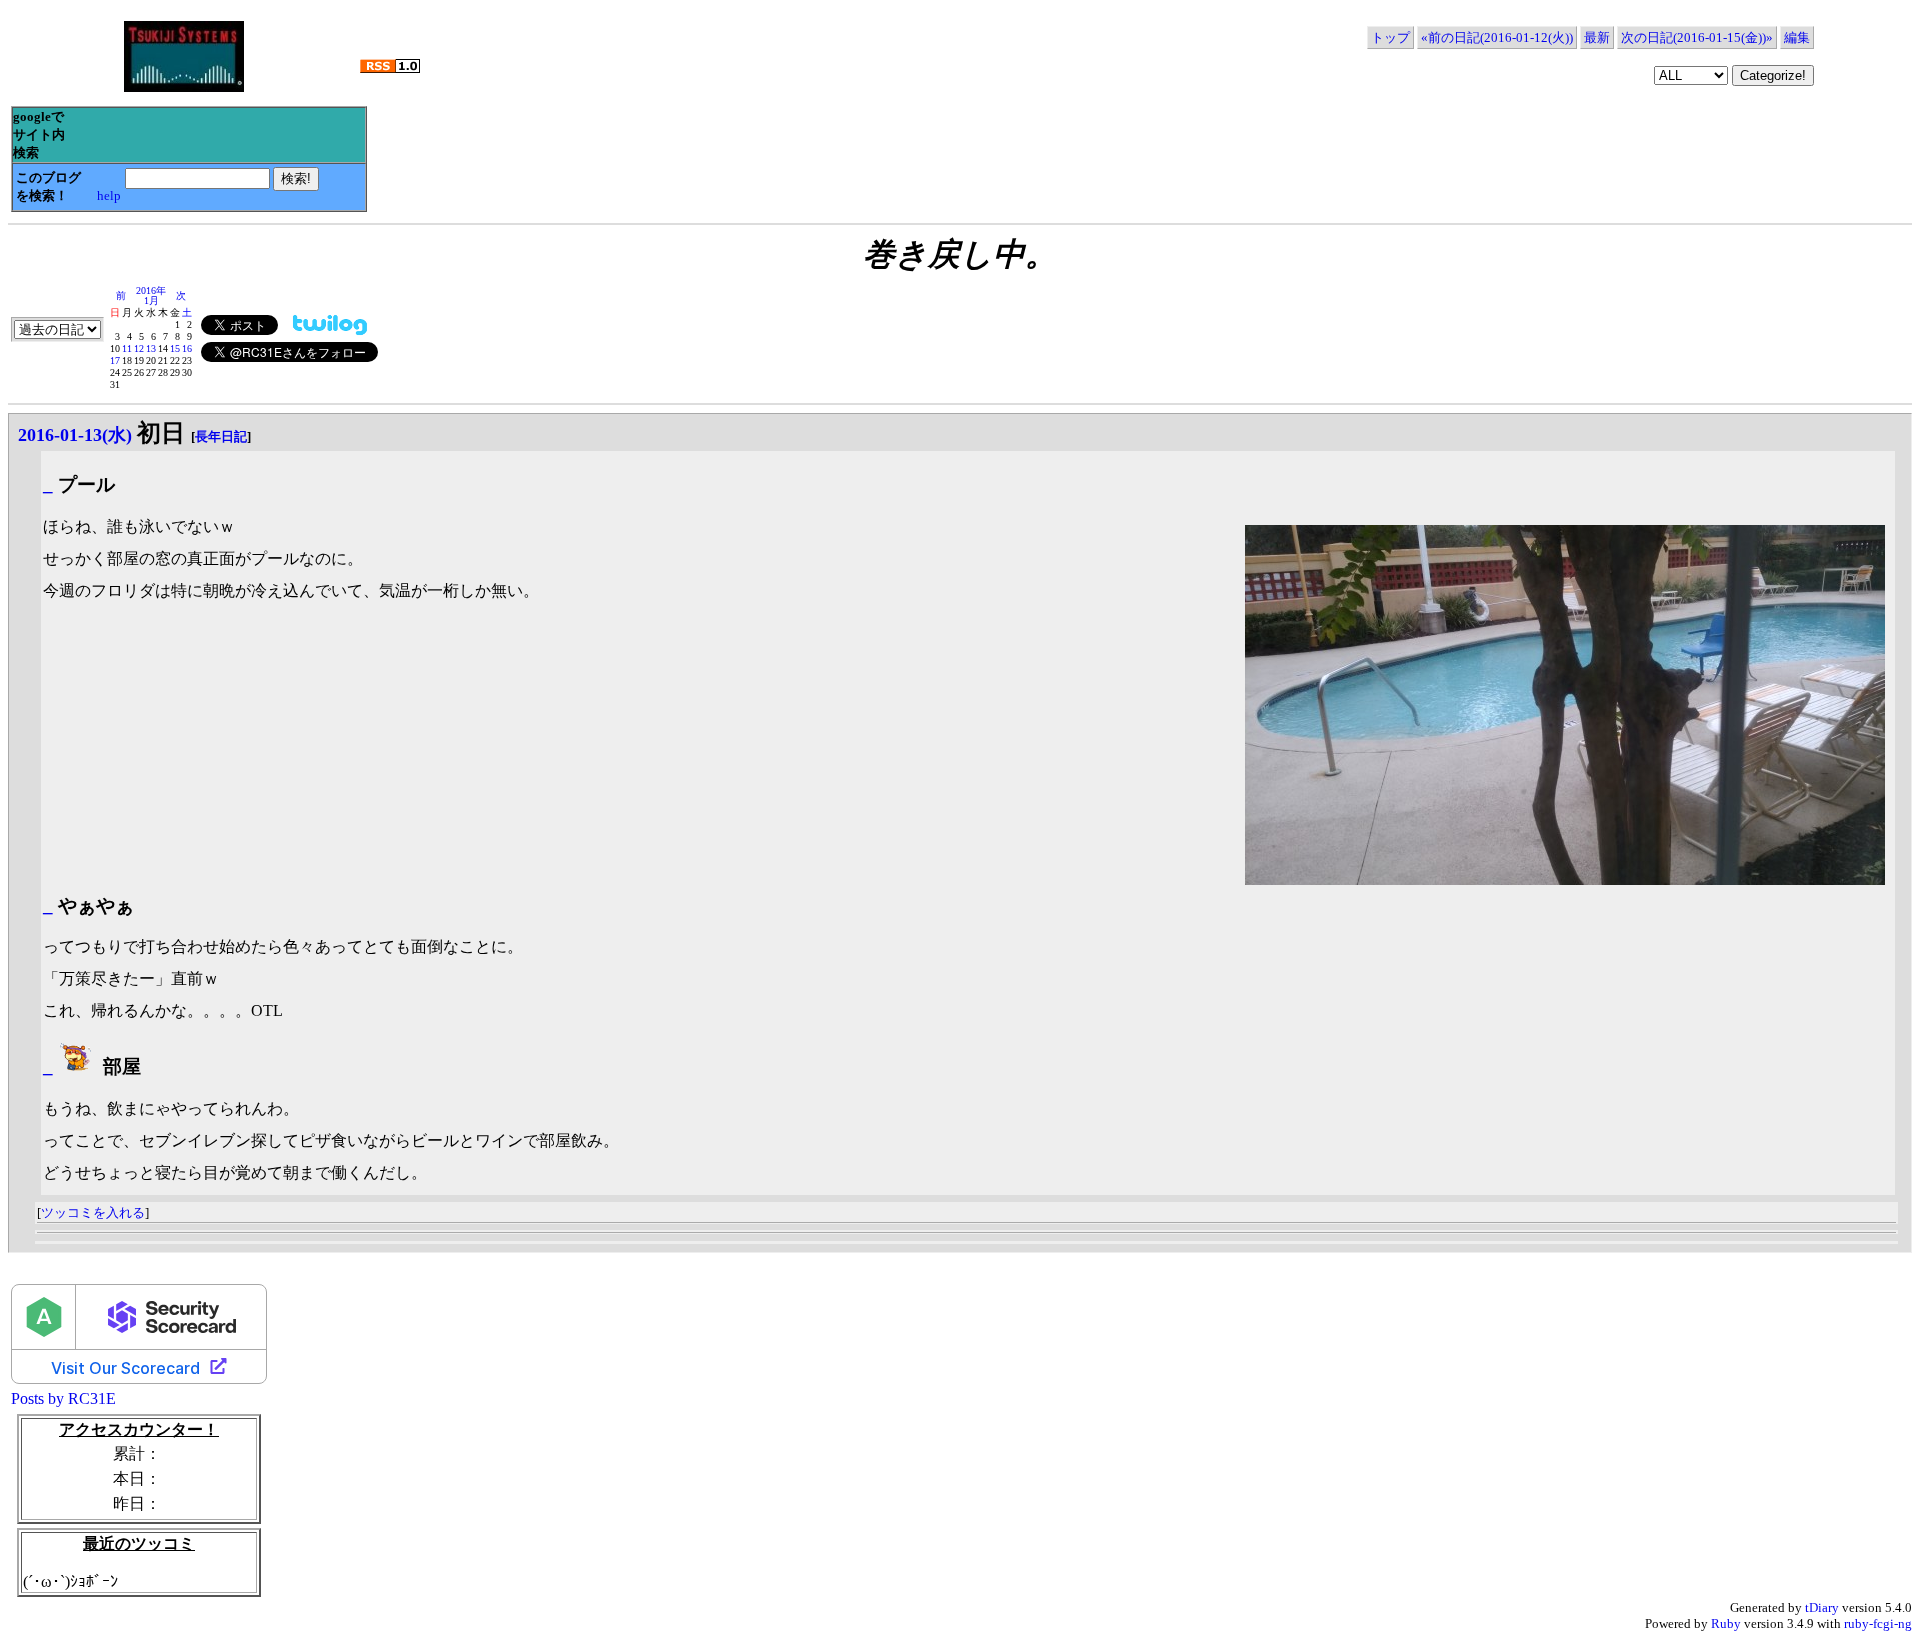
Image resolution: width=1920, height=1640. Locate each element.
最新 (1597, 37)
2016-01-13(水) (75, 435)
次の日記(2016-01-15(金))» (1697, 37)
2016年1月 (151, 295)
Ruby (1726, 1623)
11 (127, 348)
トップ (1390, 37)
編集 (1797, 37)
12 (139, 348)
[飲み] (78, 1066)
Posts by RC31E (63, 1398)
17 (115, 360)
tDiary (1822, 1607)
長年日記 (221, 436)
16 (187, 348)
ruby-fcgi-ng (1878, 1623)
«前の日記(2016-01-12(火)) (1497, 37)
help (109, 195)
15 (175, 348)
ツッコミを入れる (93, 1212)
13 (151, 348)
